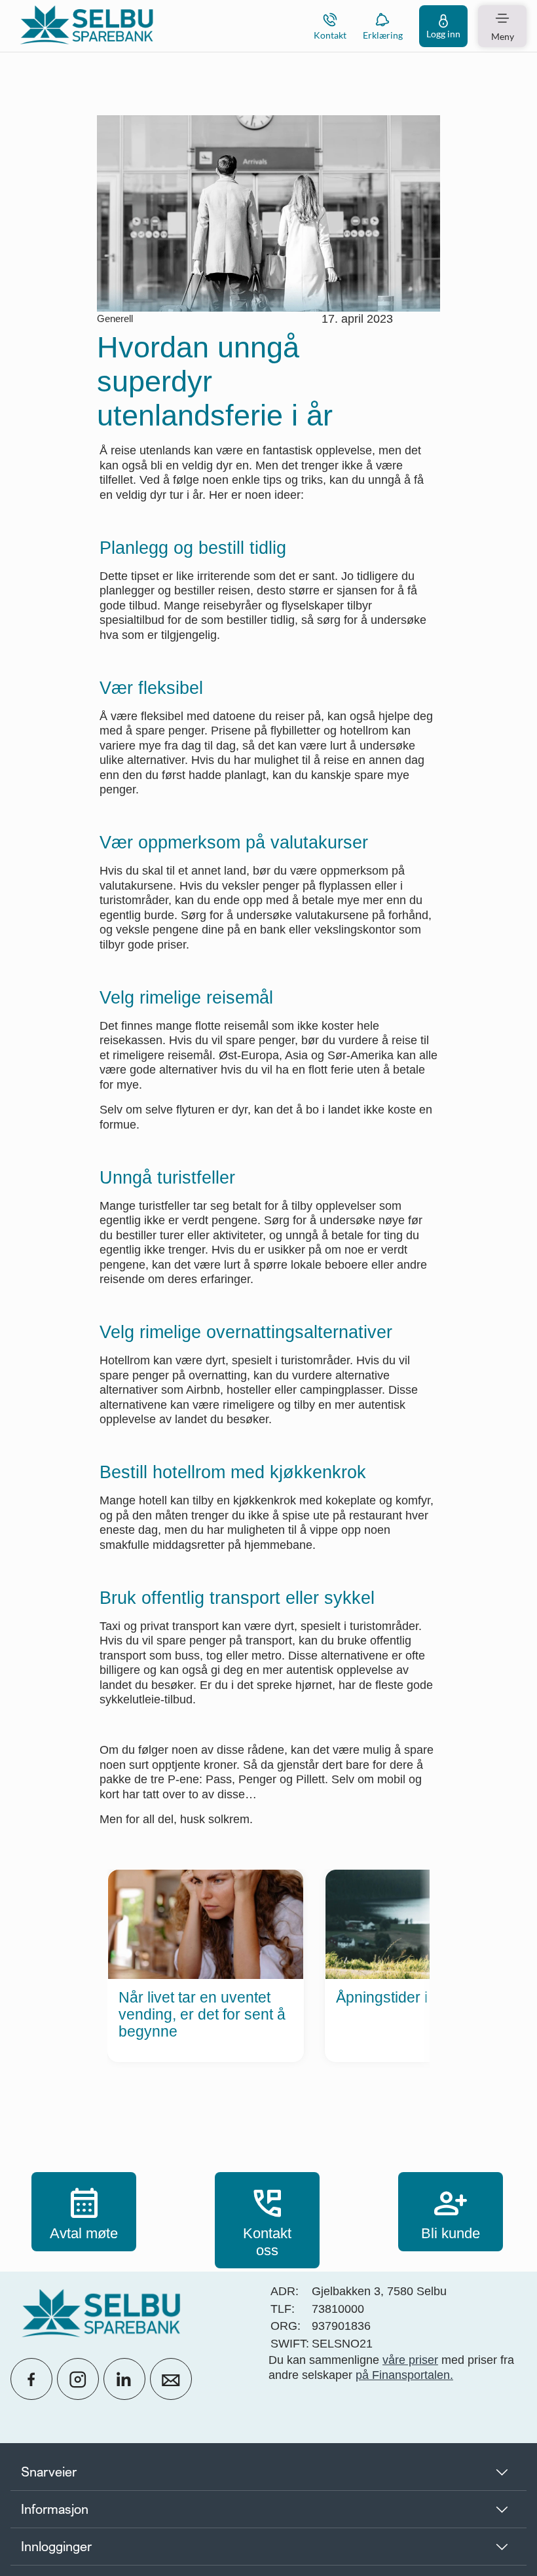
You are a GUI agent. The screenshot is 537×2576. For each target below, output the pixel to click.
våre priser (410, 2360)
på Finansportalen (403, 2375)
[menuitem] (86, 26)
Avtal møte (84, 2211)
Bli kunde (451, 2211)
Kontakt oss (267, 2220)
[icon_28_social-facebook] (31, 2379)
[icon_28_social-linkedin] (124, 2379)
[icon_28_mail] (171, 2379)
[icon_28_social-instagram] (78, 2379)
